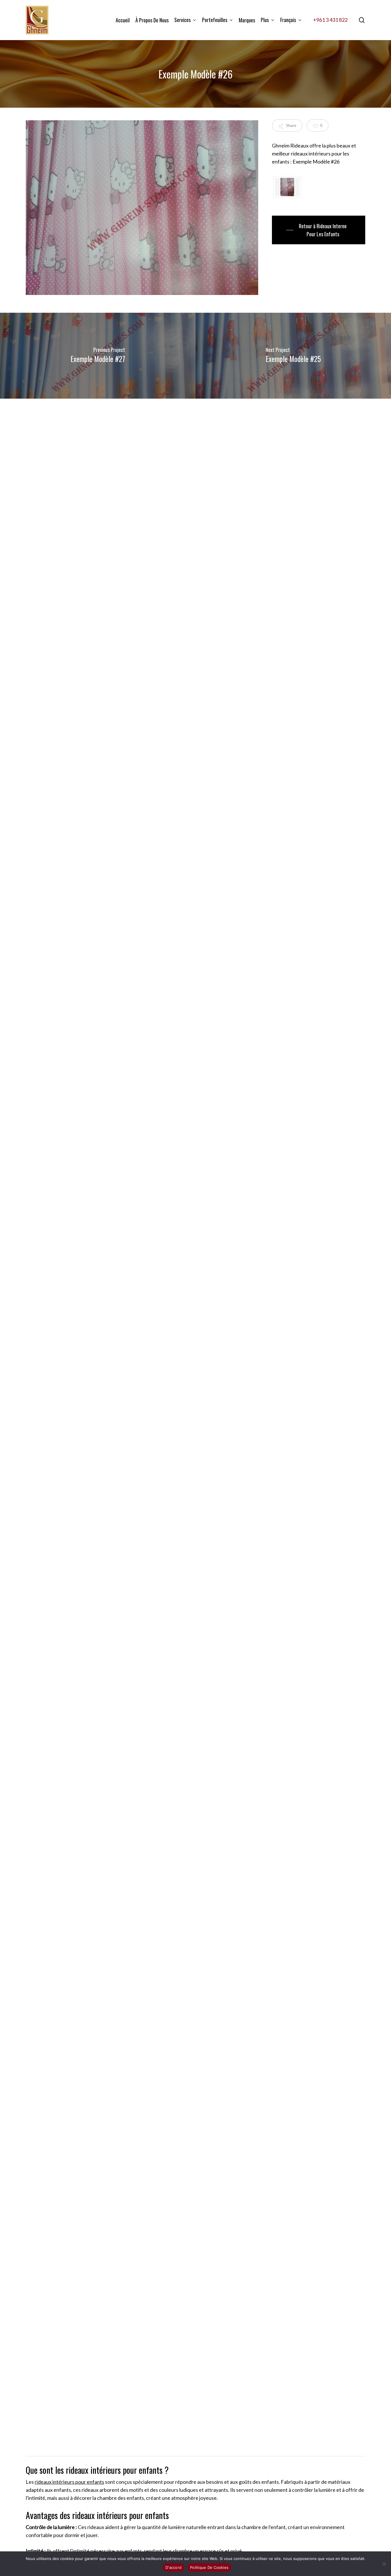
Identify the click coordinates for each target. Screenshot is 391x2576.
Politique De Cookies (209, 2567)
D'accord (173, 2567)
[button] (319, 230)
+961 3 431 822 (330, 20)
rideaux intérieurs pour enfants (69, 2482)
